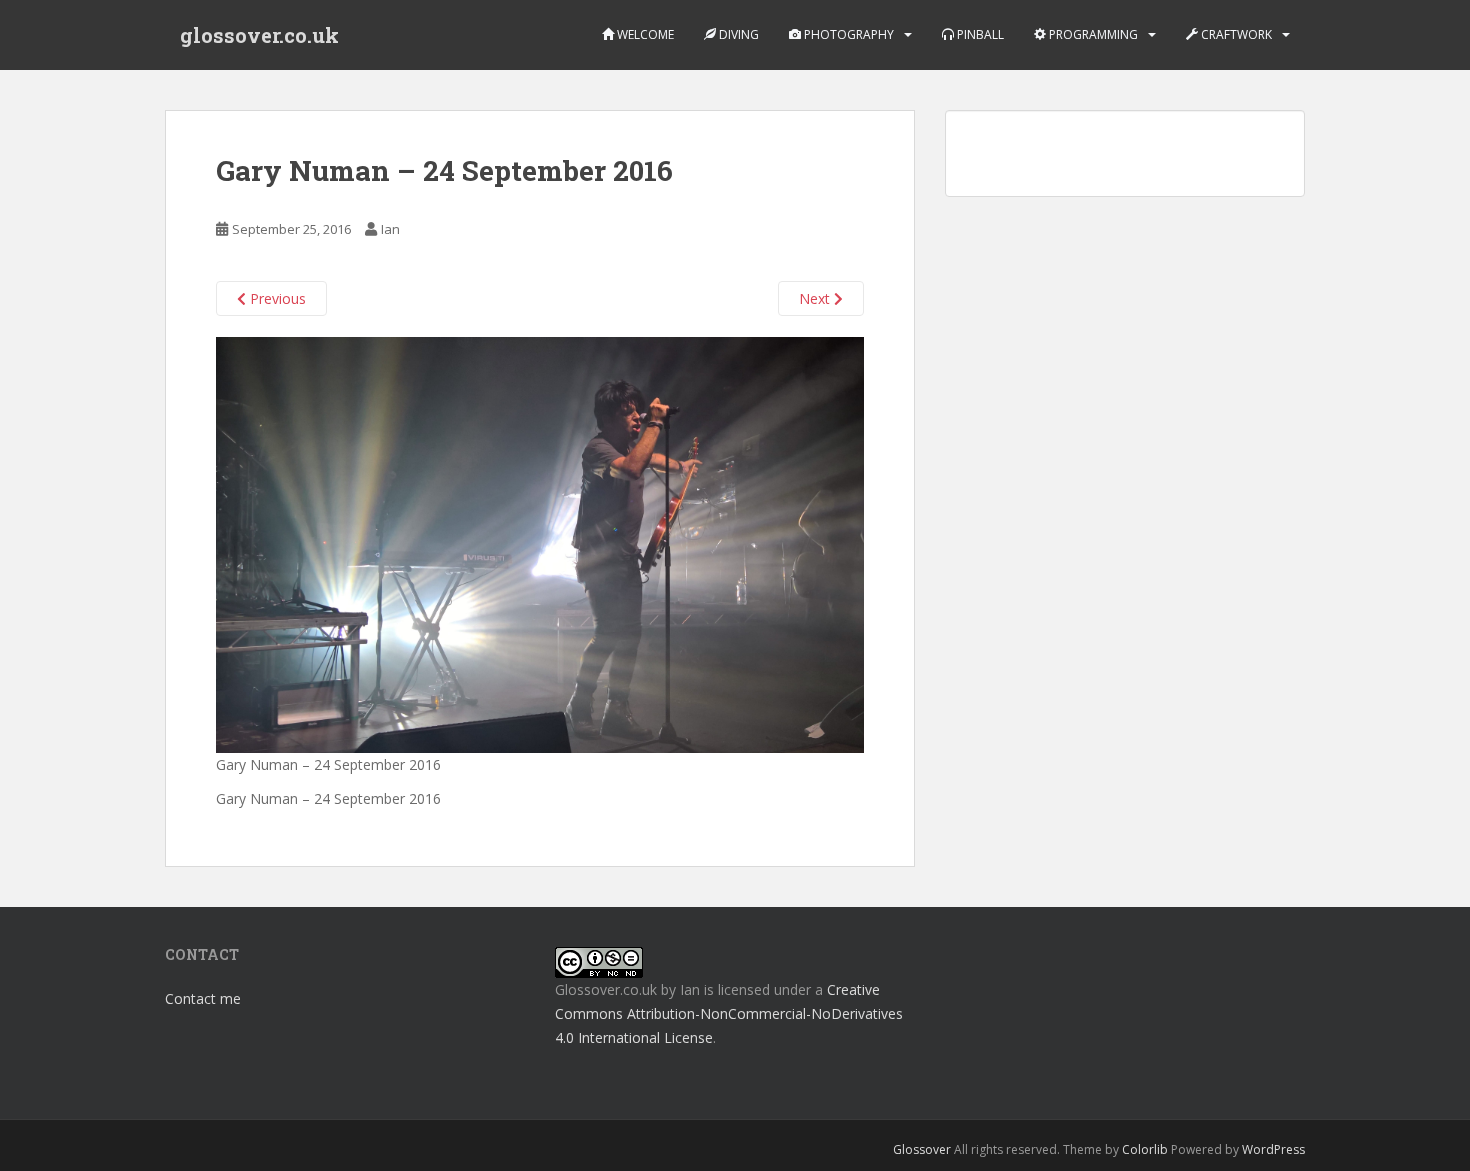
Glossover (922, 1149)
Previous (276, 298)
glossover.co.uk (259, 35)
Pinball (979, 34)
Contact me (203, 998)
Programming (1092, 34)
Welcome (644, 34)
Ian (390, 229)
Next (816, 298)
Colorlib (1145, 1149)
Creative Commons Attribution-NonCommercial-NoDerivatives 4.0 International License (729, 1013)
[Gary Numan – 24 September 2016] (540, 543)
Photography (847, 34)
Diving (737, 34)
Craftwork (1235, 34)
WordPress (1273, 1149)
